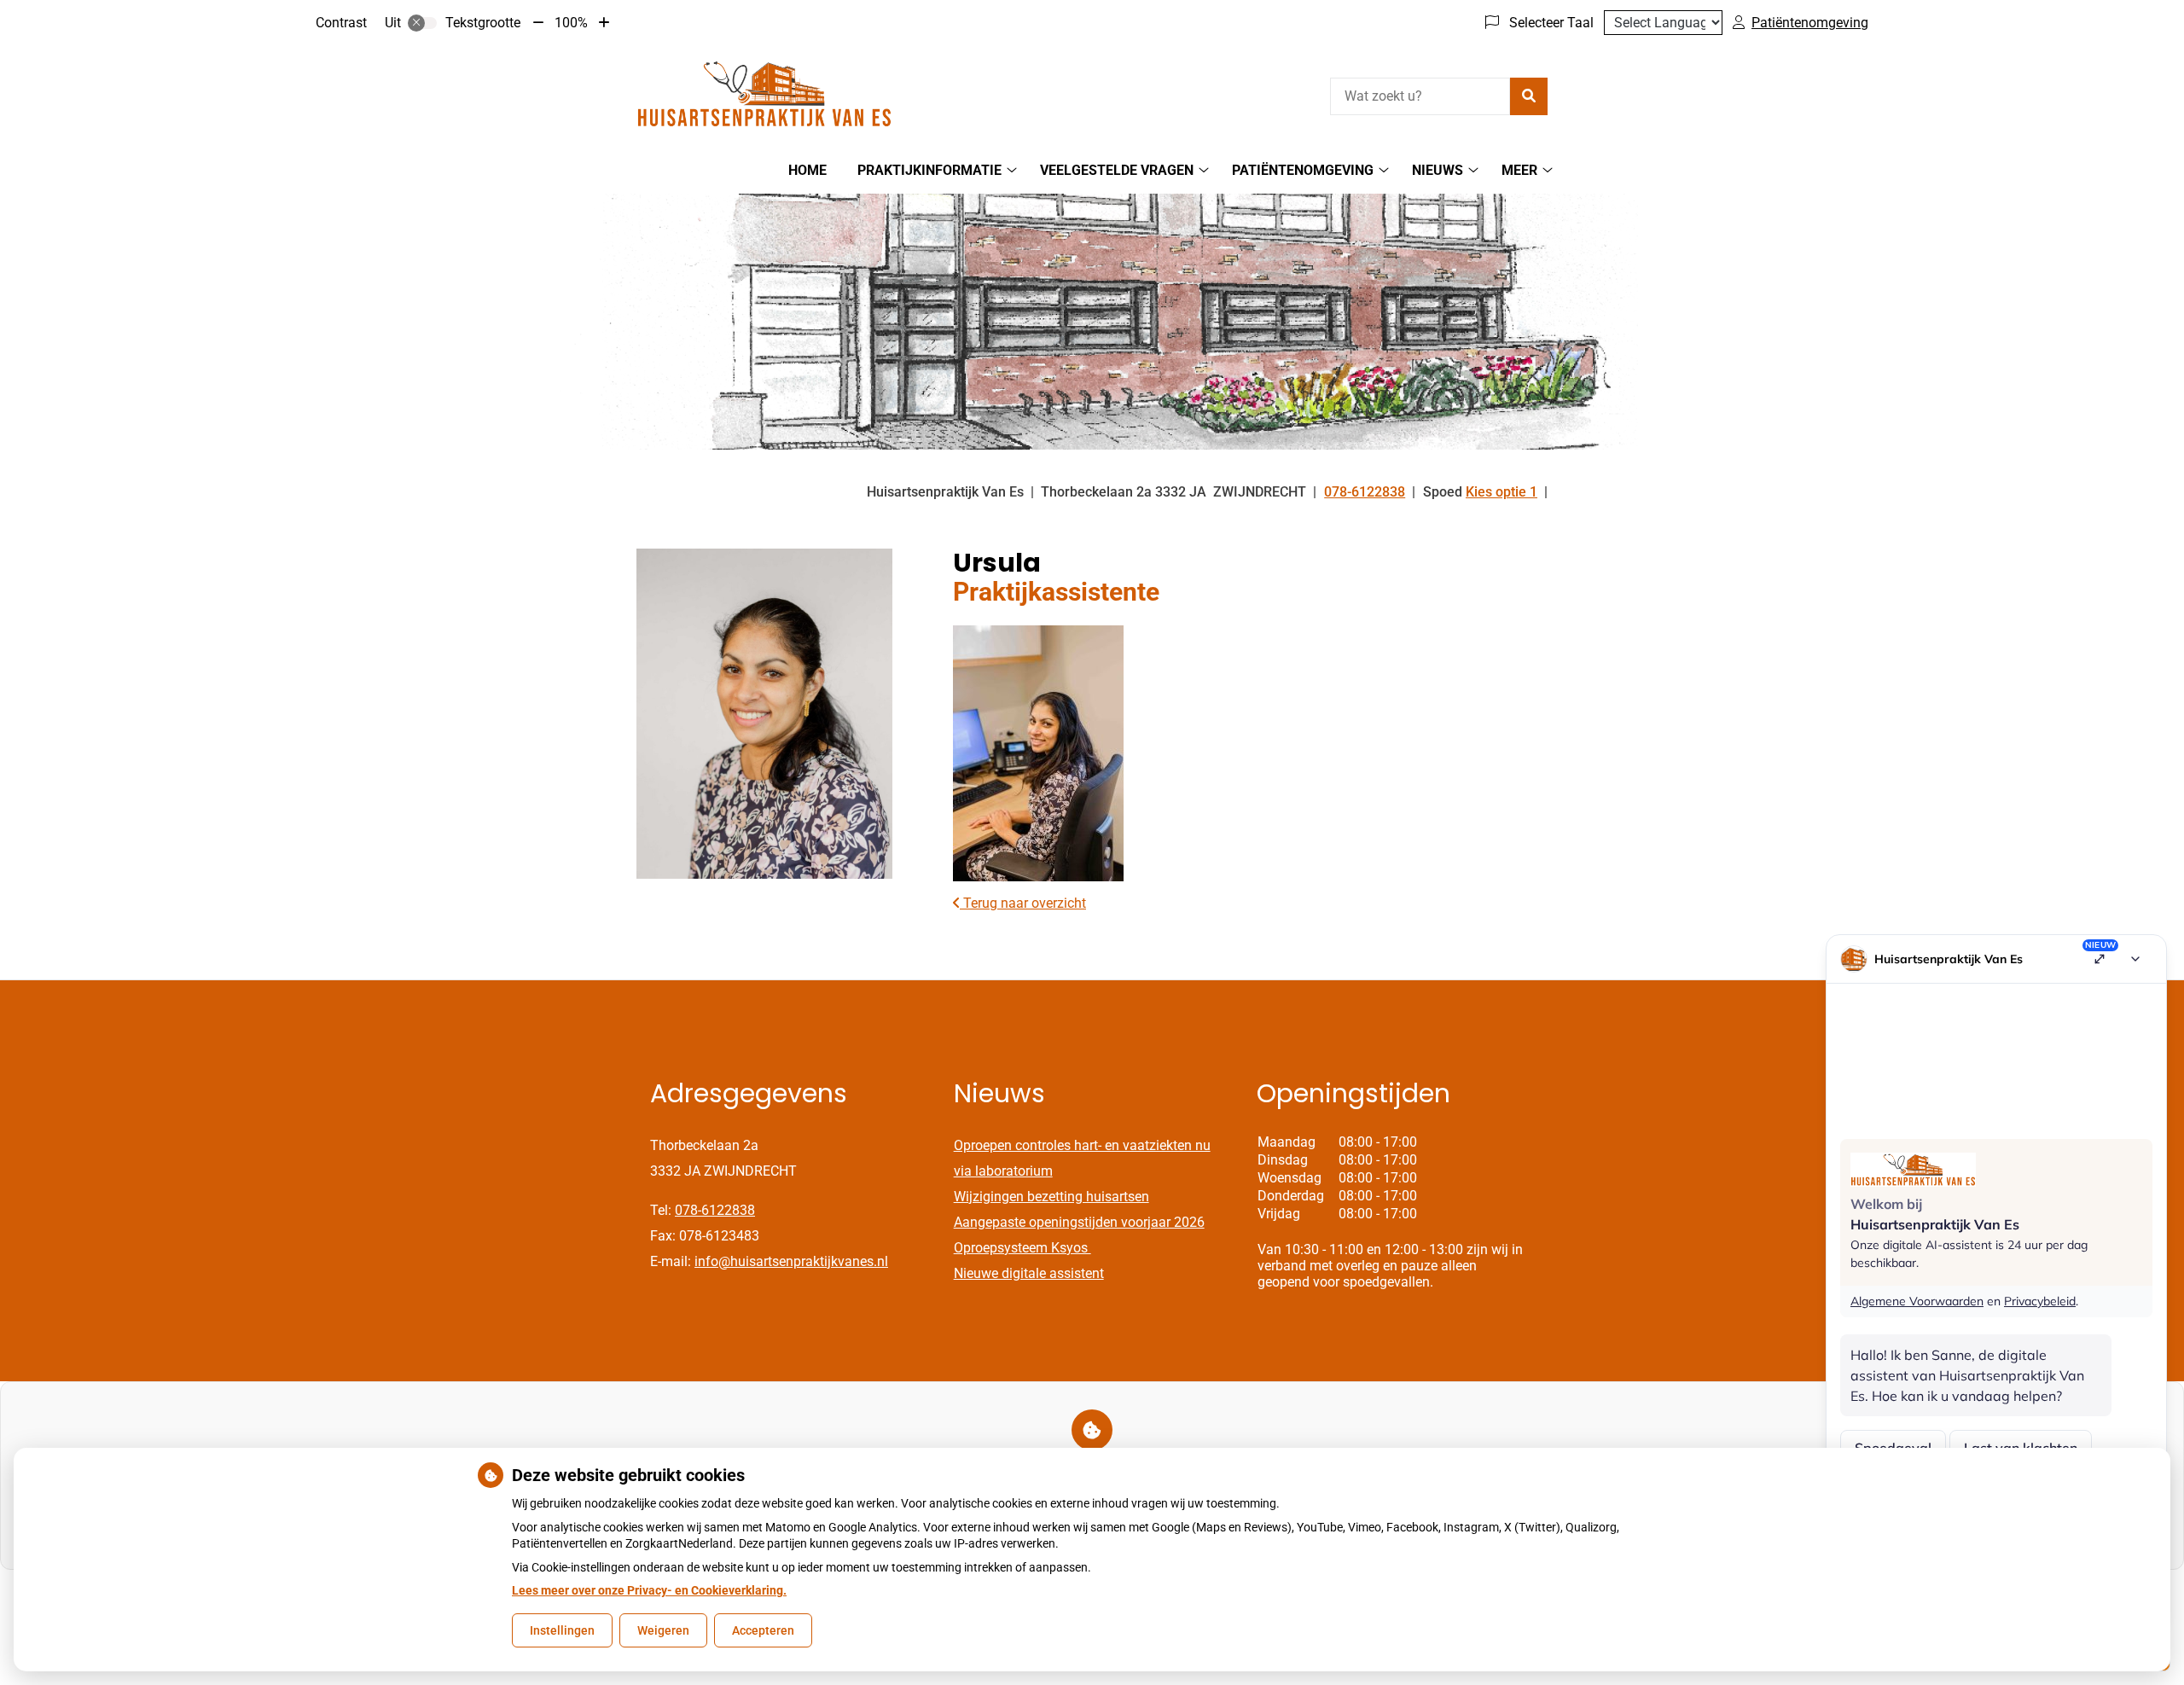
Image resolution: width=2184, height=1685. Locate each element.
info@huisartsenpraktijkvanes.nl (791, 1261)
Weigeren (663, 1630)
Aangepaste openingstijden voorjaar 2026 (1079, 1222)
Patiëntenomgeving (1303, 170)
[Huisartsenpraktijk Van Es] (764, 94)
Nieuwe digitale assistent (1029, 1273)
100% (571, 23)
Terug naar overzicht (1023, 903)
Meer (1519, 170)
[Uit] (422, 23)
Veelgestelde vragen (1117, 170)
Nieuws (1438, 170)
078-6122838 (715, 1210)
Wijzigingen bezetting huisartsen (1051, 1197)
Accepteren (763, 1630)
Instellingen (562, 1630)
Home (807, 170)
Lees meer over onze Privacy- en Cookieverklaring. (649, 1590)
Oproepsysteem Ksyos (1022, 1248)
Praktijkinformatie (929, 170)
